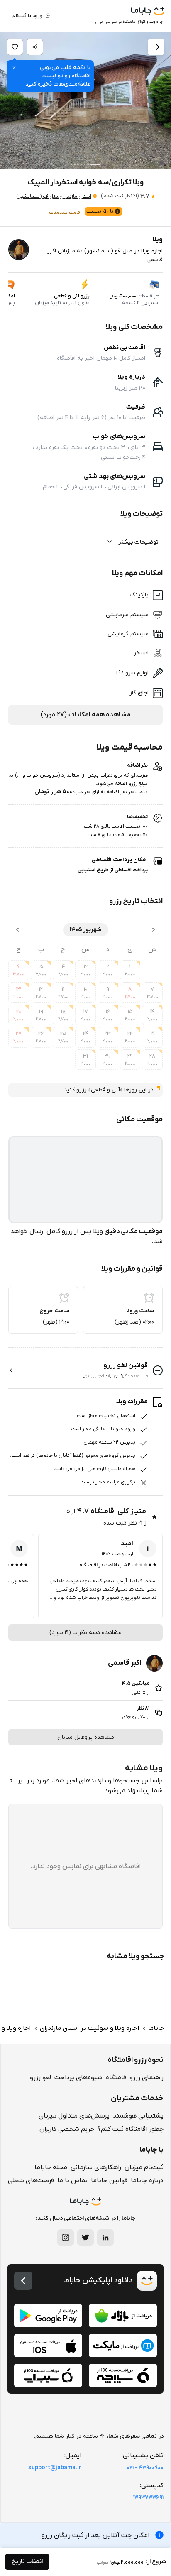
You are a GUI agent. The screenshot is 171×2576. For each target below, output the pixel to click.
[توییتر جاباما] (85, 2238)
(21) (120, 196)
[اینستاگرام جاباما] (66, 2238)
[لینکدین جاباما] (105, 2238)
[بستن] (14, 68)
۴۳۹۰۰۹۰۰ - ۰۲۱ (145, 2468)
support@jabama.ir (55, 2468)
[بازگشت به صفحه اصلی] (23, 2281)
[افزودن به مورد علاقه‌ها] (15, 47)
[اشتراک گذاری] (35, 47)
